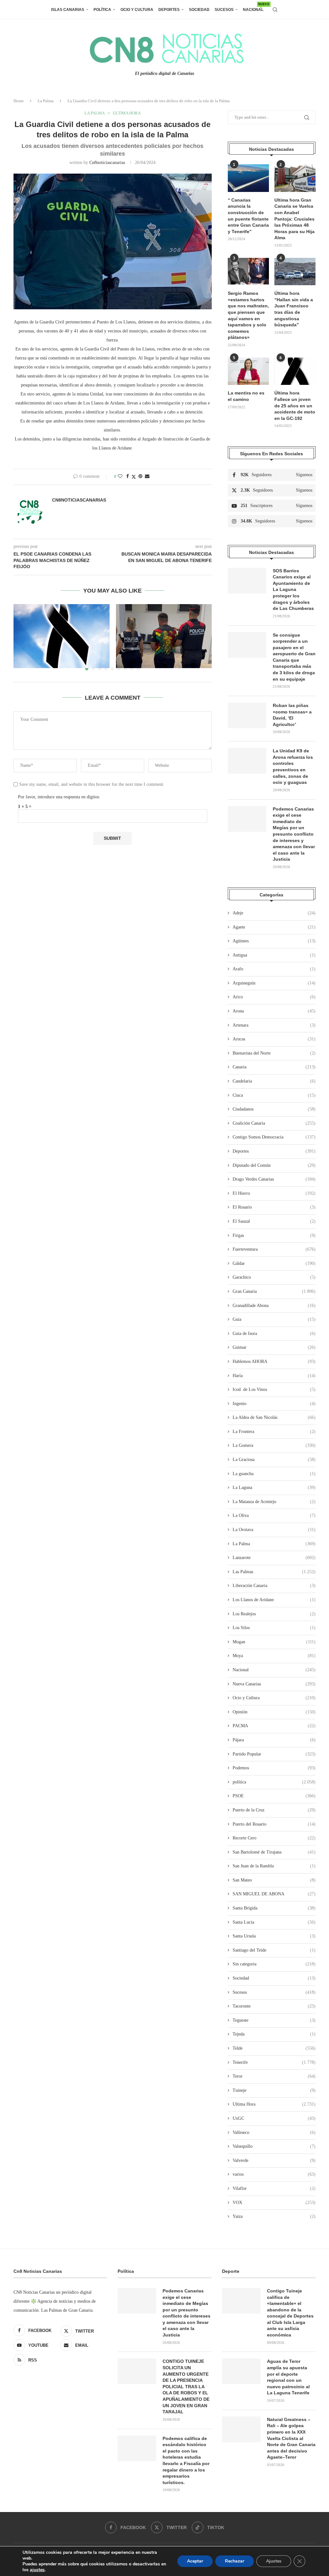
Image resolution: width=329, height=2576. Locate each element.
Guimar (274, 1347)
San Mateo (274, 1880)
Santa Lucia (274, 1922)
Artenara (274, 1025)
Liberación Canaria (274, 1586)
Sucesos (224, 10)
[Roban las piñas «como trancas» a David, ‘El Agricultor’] (247, 715)
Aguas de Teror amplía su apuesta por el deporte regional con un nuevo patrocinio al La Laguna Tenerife (288, 2377)
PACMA (274, 1726)
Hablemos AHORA (274, 1361)
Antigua (274, 955)
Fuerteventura (274, 1249)
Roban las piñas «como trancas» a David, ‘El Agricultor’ (292, 715)
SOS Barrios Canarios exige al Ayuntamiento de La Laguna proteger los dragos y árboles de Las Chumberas (293, 590)
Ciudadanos (274, 1109)
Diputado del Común (274, 1165)
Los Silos (274, 1628)
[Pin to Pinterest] (140, 476)
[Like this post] (120, 476)
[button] (22, 637)
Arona (274, 1011)
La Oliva (274, 1515)
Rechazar (235, 2561)
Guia (274, 1319)
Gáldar (274, 1263)
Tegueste (274, 2020)
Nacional (253, 7)
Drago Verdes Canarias (274, 1179)
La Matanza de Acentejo (274, 1502)
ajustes (37, 2570)
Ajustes (274, 2561)
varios (274, 2174)
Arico (274, 997)
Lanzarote (274, 1558)
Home (19, 101)
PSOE (274, 1796)
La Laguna (274, 1488)
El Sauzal (274, 1221)
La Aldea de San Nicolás (274, 1417)
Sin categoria (274, 1964)
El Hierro (274, 1193)
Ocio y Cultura (137, 10)
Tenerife (274, 2062)
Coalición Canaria (274, 1123)
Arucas (274, 1039)
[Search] (275, 10)
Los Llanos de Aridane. (274, 1600)
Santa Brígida (274, 1908)
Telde (274, 2048)
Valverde (274, 2160)
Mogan (274, 1642)
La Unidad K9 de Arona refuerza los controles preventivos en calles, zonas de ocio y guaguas (293, 766)
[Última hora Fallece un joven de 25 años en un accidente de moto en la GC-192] (295, 371)
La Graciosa (274, 1460)
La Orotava (274, 1530)
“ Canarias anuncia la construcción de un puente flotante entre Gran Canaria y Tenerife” (248, 216)
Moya (274, 1656)
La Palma (46, 101)
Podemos (274, 1768)
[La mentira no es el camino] (248, 371)
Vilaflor (274, 2188)
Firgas (274, 1235)
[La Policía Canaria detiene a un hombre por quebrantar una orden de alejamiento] (164, 636)
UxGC (274, 2118)
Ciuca (274, 1095)
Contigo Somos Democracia (274, 1137)
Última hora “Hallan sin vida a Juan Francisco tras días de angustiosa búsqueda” (294, 309)
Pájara (274, 1740)
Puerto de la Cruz (274, 1810)
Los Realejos (274, 1614)
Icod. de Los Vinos (274, 1389)
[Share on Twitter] (134, 477)
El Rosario (274, 1207)
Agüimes (274, 941)
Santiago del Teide (274, 1950)
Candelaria (274, 1081)
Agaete (274, 927)
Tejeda (274, 2034)
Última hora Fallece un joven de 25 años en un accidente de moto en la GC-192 (295, 405)
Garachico (274, 1277)
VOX (274, 2203)
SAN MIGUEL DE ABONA (274, 1894)
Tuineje (274, 2090)
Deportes (169, 10)
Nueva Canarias (274, 1684)
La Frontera (274, 1432)
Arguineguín (274, 983)
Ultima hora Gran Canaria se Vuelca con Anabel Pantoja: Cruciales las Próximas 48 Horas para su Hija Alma (294, 219)
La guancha (274, 1474)
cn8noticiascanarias (107, 163)
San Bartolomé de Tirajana (274, 1852)
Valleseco (274, 2132)
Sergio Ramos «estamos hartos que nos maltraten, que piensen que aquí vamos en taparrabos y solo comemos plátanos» (248, 315)
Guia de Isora (274, 1333)
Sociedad (199, 10)
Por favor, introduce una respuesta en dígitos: (59, 797)
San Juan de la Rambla (274, 1866)
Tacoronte (274, 2006)
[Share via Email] (147, 476)
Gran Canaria (274, 1291)
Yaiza (274, 2216)
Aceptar (195, 2561)
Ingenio (274, 1404)
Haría (274, 1376)
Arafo (274, 969)
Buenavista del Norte (274, 1053)
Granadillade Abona (274, 1306)
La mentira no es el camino (246, 396)
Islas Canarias (68, 10)
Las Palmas (274, 1572)
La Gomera (274, 1445)
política (274, 1782)
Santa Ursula (274, 1936)
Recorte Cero (274, 1838)
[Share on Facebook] (128, 476)
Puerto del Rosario (274, 1824)
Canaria (274, 1067)
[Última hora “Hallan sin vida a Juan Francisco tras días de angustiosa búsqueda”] (295, 272)
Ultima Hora (274, 2104)
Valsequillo (274, 2146)
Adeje (274, 913)
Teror (274, 2076)
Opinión (274, 1712)
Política (102, 10)
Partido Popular (274, 1754)
